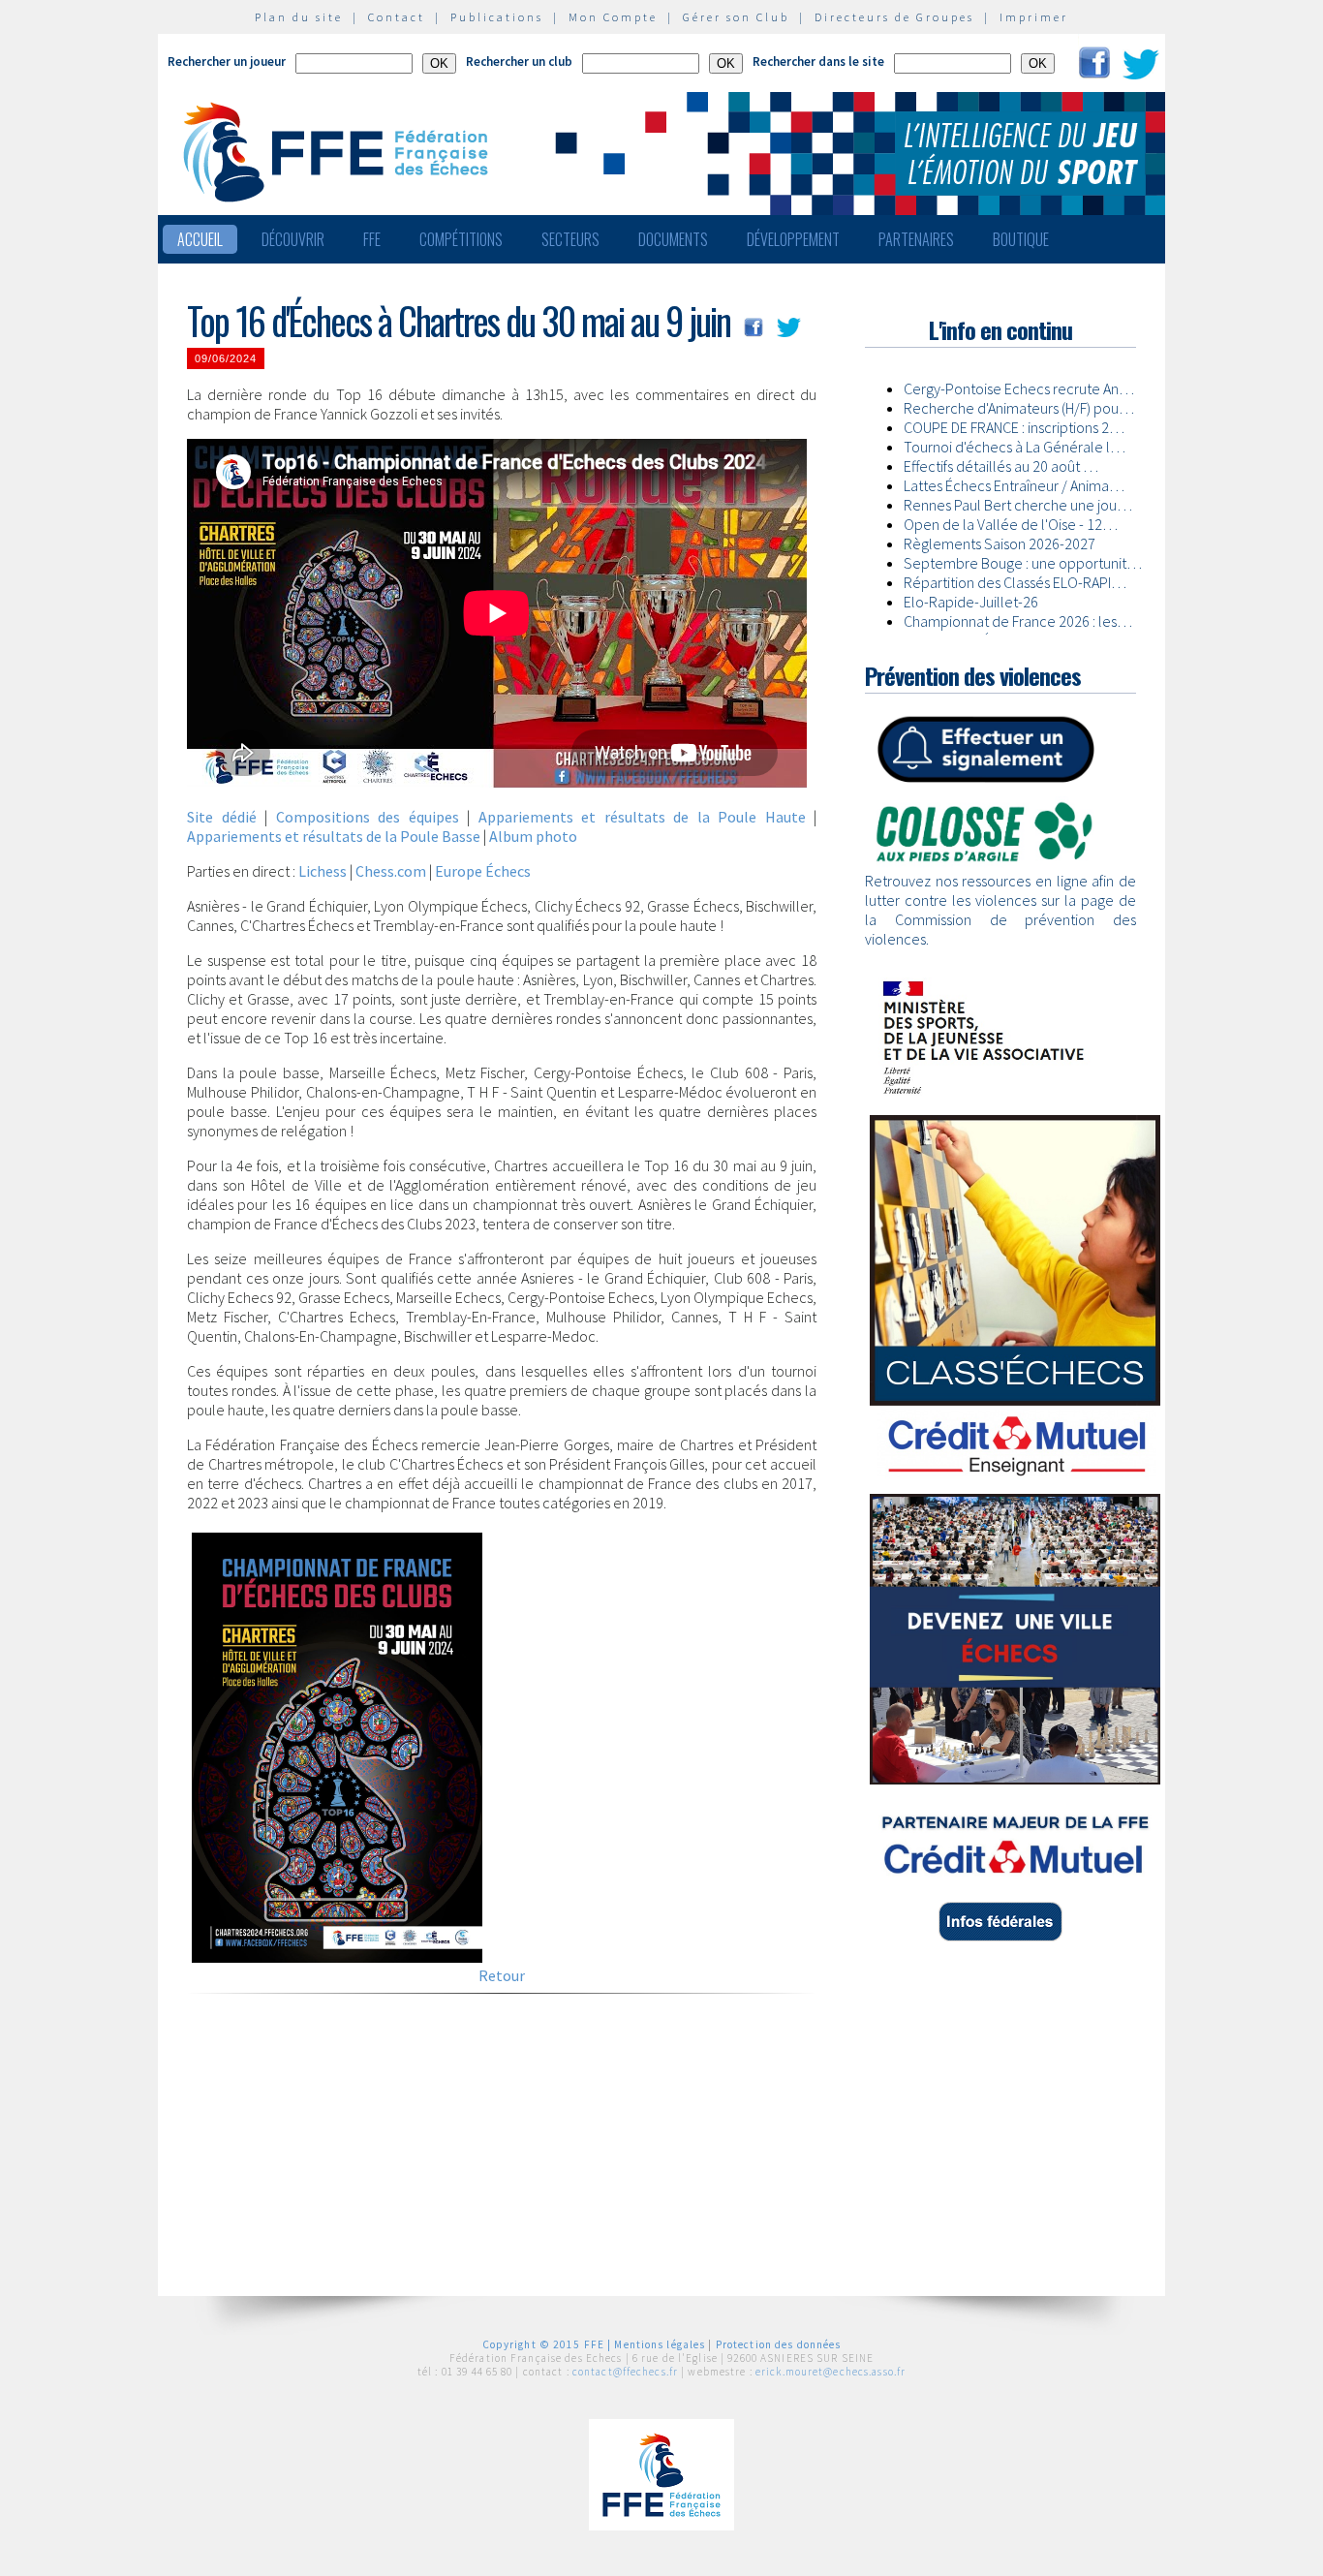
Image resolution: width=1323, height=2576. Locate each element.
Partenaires (916, 239)
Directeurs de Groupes (894, 17)
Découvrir (293, 239)
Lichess (323, 871)
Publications (497, 17)
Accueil (200, 239)
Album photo (533, 836)
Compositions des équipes (368, 817)
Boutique (1021, 239)
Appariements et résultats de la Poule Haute (642, 817)
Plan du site (299, 17)
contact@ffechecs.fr (625, 2372)
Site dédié (222, 817)
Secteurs (570, 239)
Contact (397, 17)
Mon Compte (613, 17)
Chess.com (391, 871)
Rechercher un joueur (227, 62)
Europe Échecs (483, 871)
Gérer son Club (736, 17)
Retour (502, 1975)
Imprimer (1034, 17)
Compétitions (461, 239)
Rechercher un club (519, 62)
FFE (372, 239)
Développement (793, 239)
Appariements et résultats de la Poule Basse (334, 836)
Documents (673, 239)
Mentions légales (660, 2344)
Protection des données (779, 2344)
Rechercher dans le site (818, 62)
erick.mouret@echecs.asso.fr (831, 2372)
